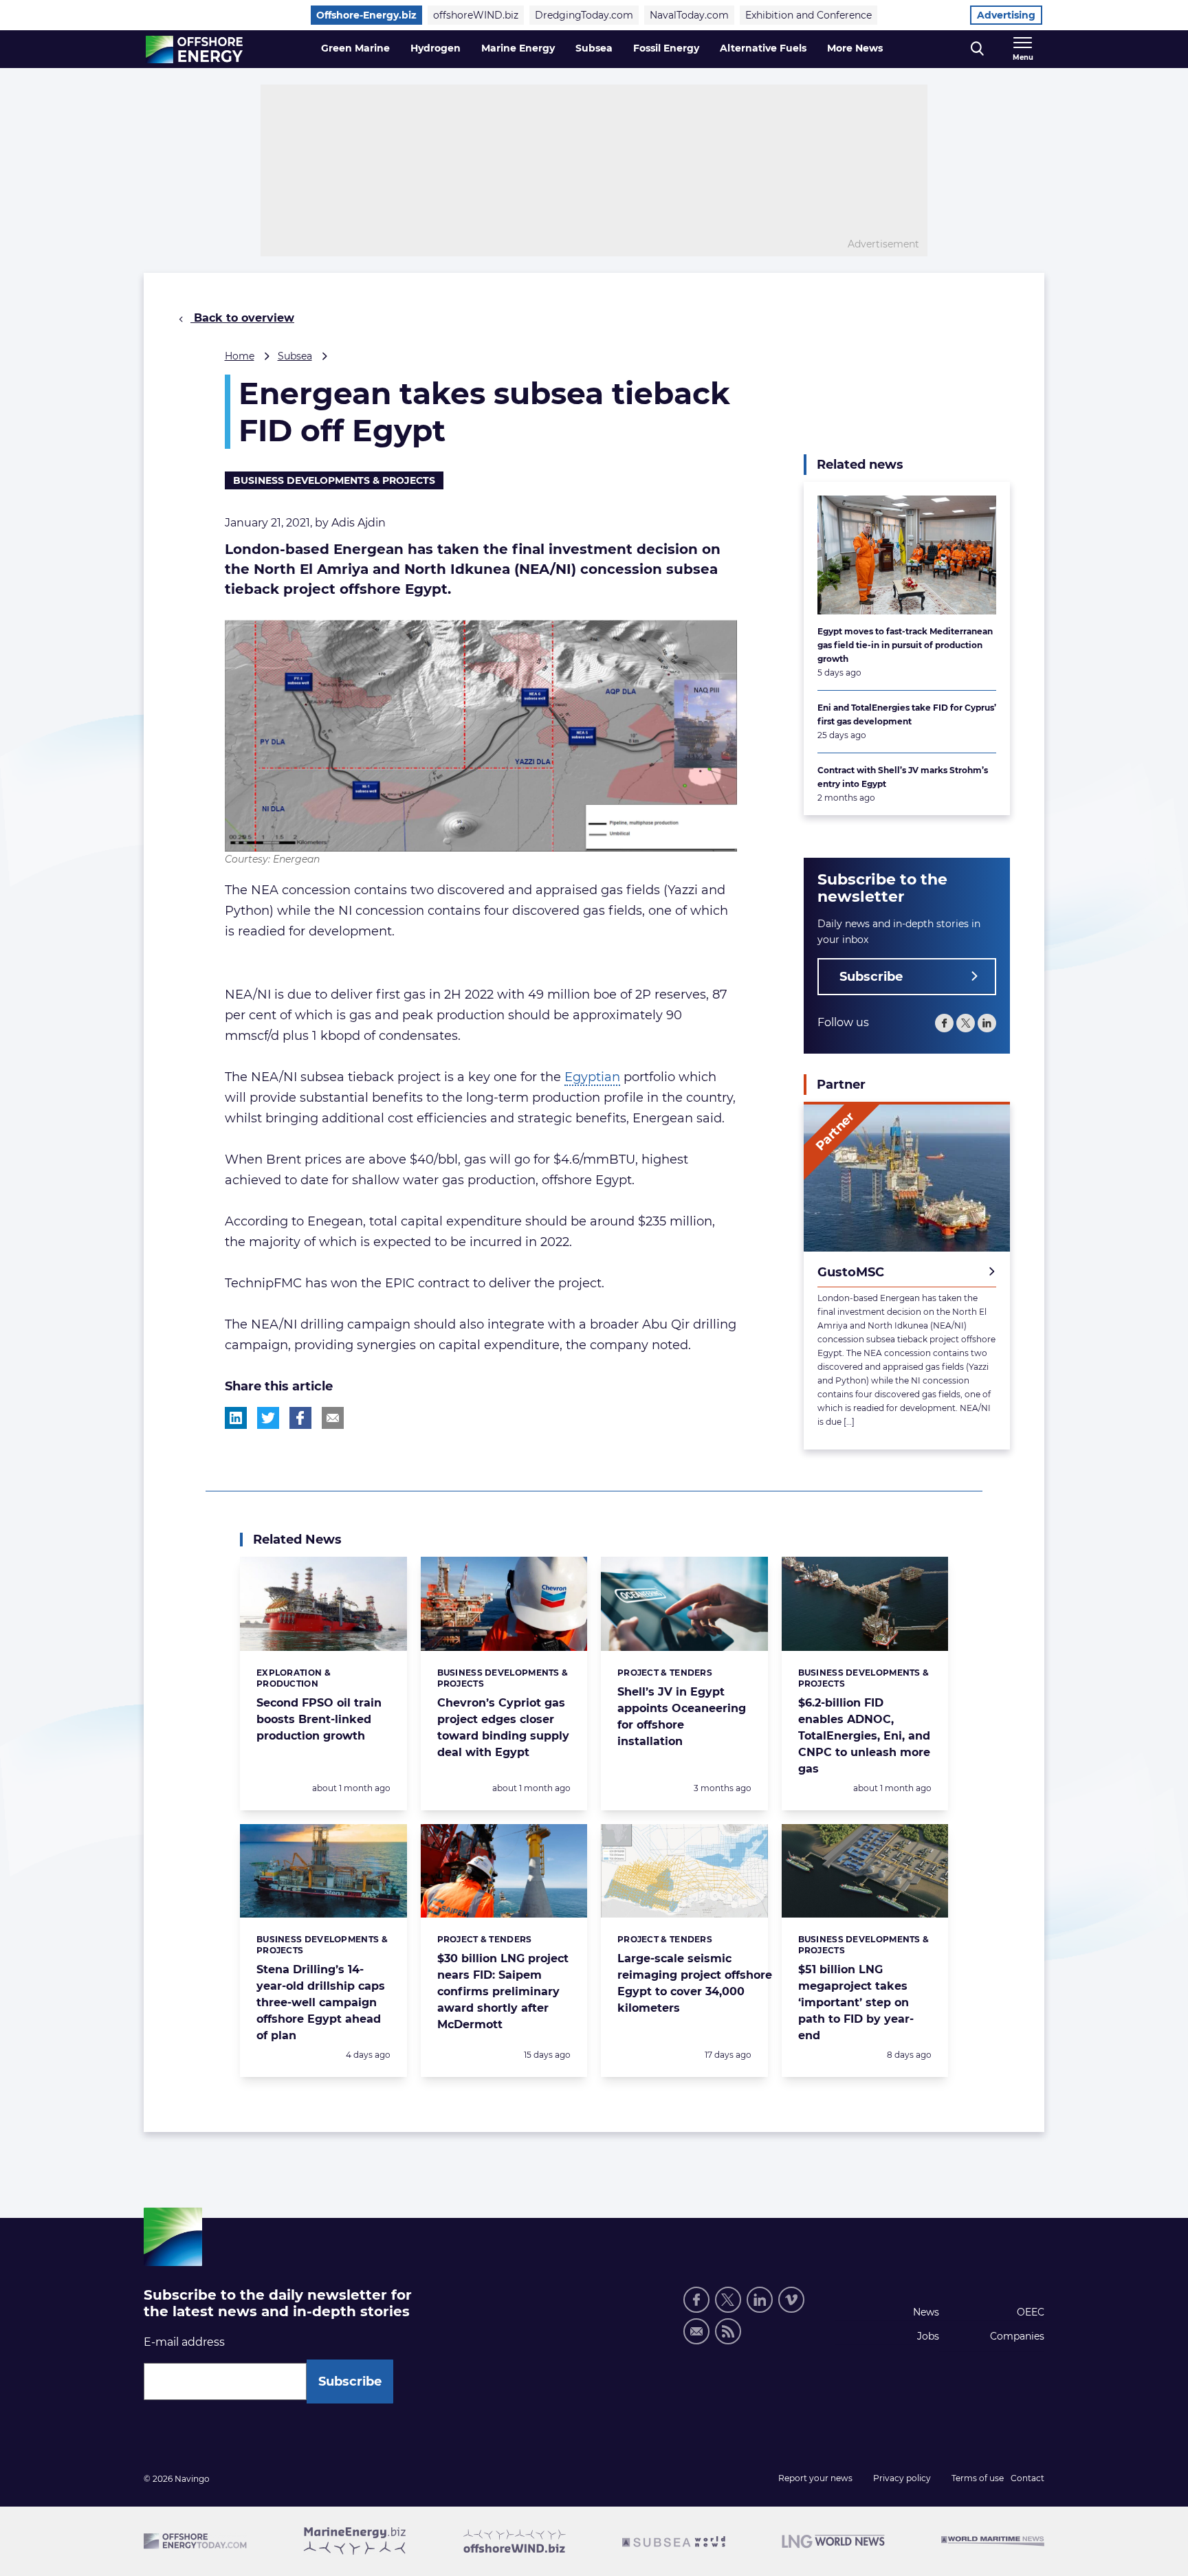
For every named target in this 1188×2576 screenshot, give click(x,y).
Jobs (928, 2336)
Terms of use (978, 2478)
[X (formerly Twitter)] (966, 1023)
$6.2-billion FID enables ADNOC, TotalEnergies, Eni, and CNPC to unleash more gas (864, 1736)
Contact (1027, 2478)
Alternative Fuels (763, 48)
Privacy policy (902, 2478)
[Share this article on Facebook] (300, 1418)
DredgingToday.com (584, 15)
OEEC (1031, 2312)
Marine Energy (518, 48)
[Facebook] (944, 1023)
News (926, 2312)
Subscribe (871, 977)
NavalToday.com (689, 15)
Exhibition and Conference (808, 15)
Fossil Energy (666, 48)
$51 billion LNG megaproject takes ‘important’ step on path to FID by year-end (856, 2002)
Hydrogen (436, 48)
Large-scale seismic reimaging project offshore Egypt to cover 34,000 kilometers (695, 1983)
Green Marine (355, 48)
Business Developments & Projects (334, 480)
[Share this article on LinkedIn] (236, 1418)
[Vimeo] (791, 2300)
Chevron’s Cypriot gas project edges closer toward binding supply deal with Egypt (503, 1728)
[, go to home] (194, 49)
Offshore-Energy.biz (366, 15)
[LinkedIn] (987, 1023)
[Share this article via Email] (333, 1418)
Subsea (594, 48)
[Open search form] (977, 49)
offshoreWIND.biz (476, 15)
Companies (1017, 2336)
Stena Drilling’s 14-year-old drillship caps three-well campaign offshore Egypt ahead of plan (321, 2002)
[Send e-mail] (696, 2331)
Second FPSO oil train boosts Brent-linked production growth (319, 1719)
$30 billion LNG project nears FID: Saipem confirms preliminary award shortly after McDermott (503, 1991)
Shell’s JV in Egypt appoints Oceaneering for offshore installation (682, 1717)
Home (240, 356)
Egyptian (592, 1077)
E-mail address (184, 2342)
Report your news (815, 2478)
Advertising (1006, 15)
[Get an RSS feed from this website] (728, 2331)
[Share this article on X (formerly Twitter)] (268, 1418)
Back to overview (242, 318)
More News (855, 48)
